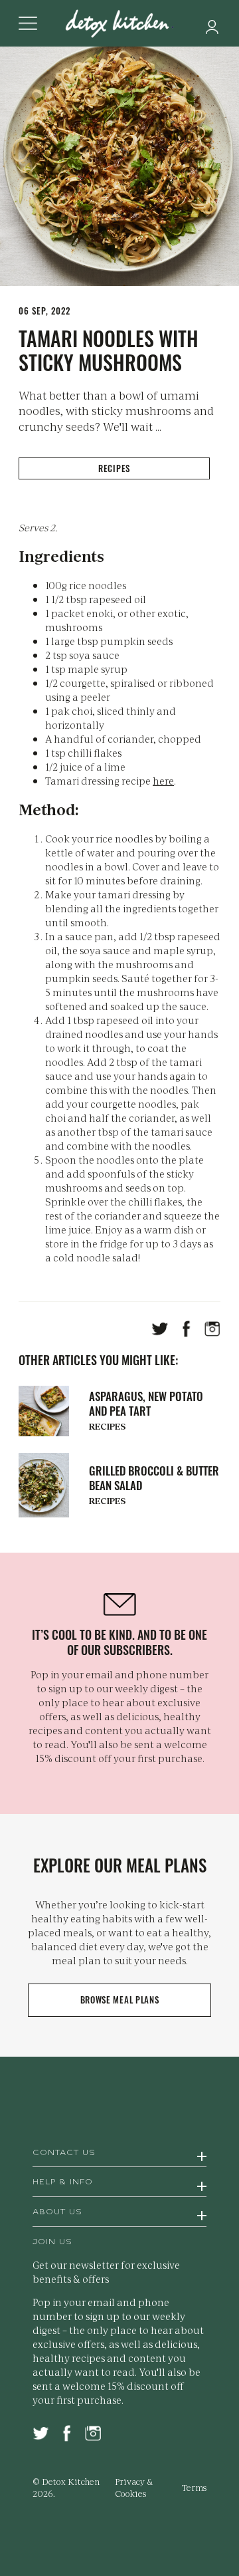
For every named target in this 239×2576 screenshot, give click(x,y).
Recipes (114, 468)
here (163, 780)
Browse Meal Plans (120, 1999)
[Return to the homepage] (119, 25)
